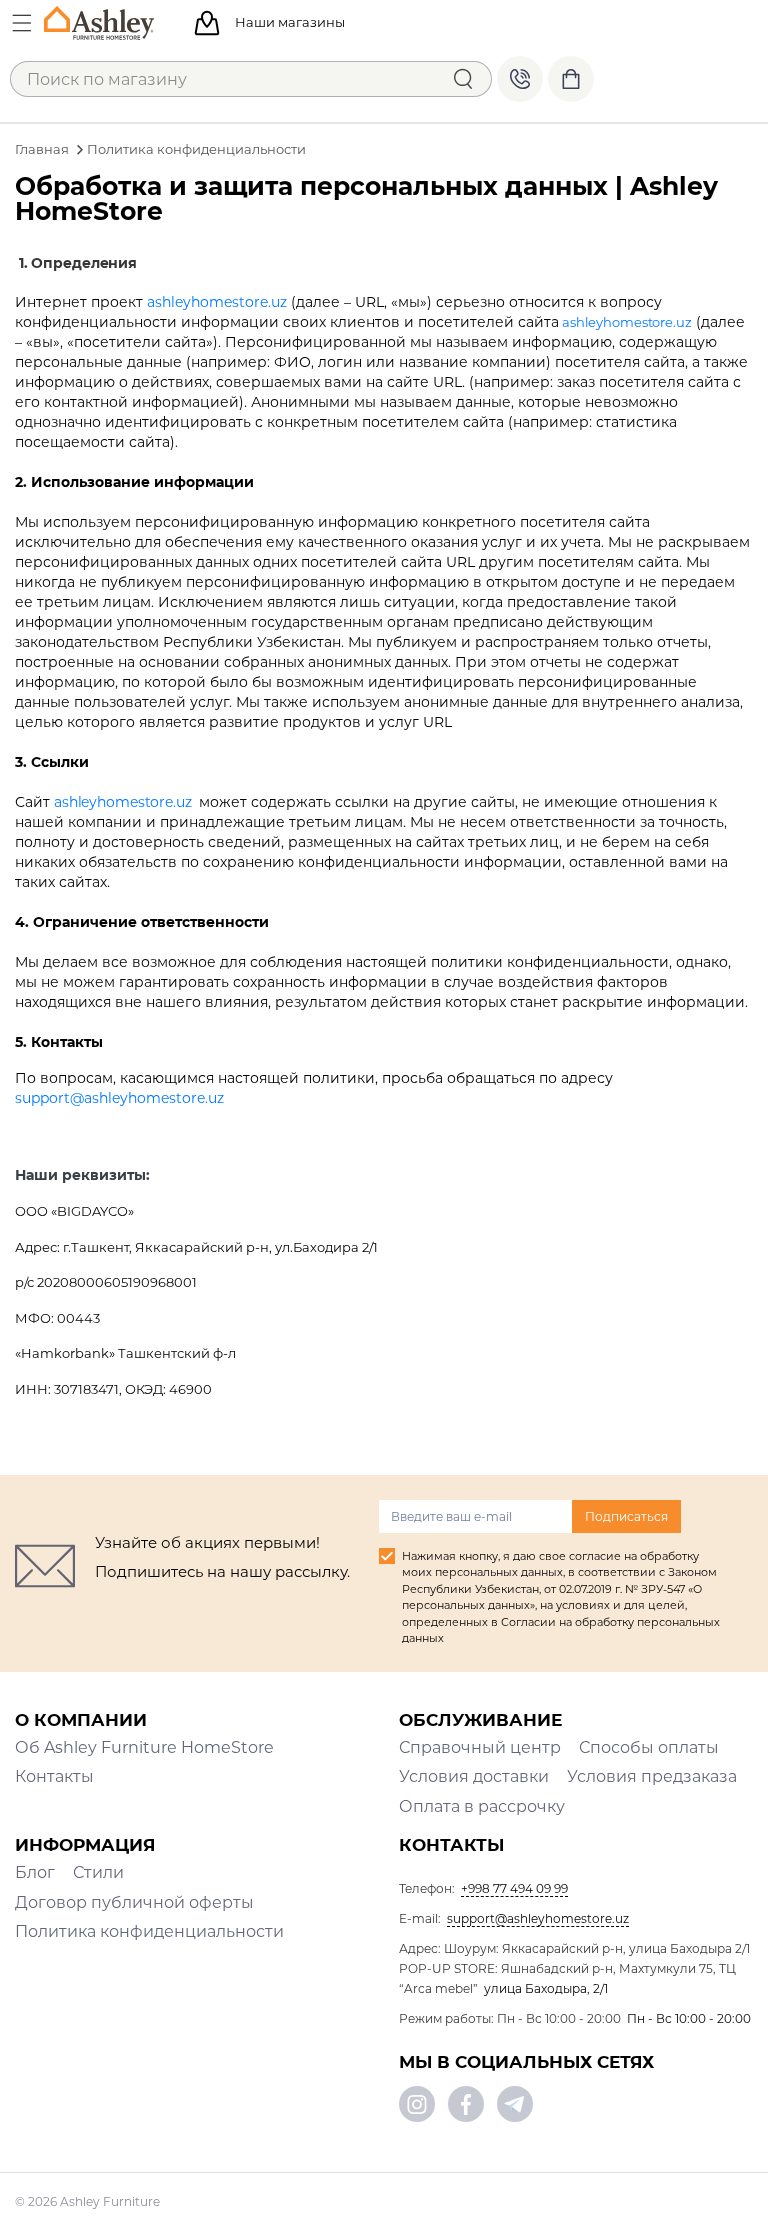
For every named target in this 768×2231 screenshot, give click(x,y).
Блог (35, 1872)
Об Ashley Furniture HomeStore (144, 1747)
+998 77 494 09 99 (520, 79)
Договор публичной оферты (134, 1902)
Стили (98, 1872)
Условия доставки (474, 1776)
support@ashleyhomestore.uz (119, 1098)
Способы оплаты (649, 1747)
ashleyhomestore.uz (217, 302)
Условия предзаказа (652, 1776)
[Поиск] (463, 79)
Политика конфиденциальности (149, 1931)
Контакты (54, 1776)
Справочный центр (480, 1747)
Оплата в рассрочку (482, 1806)
